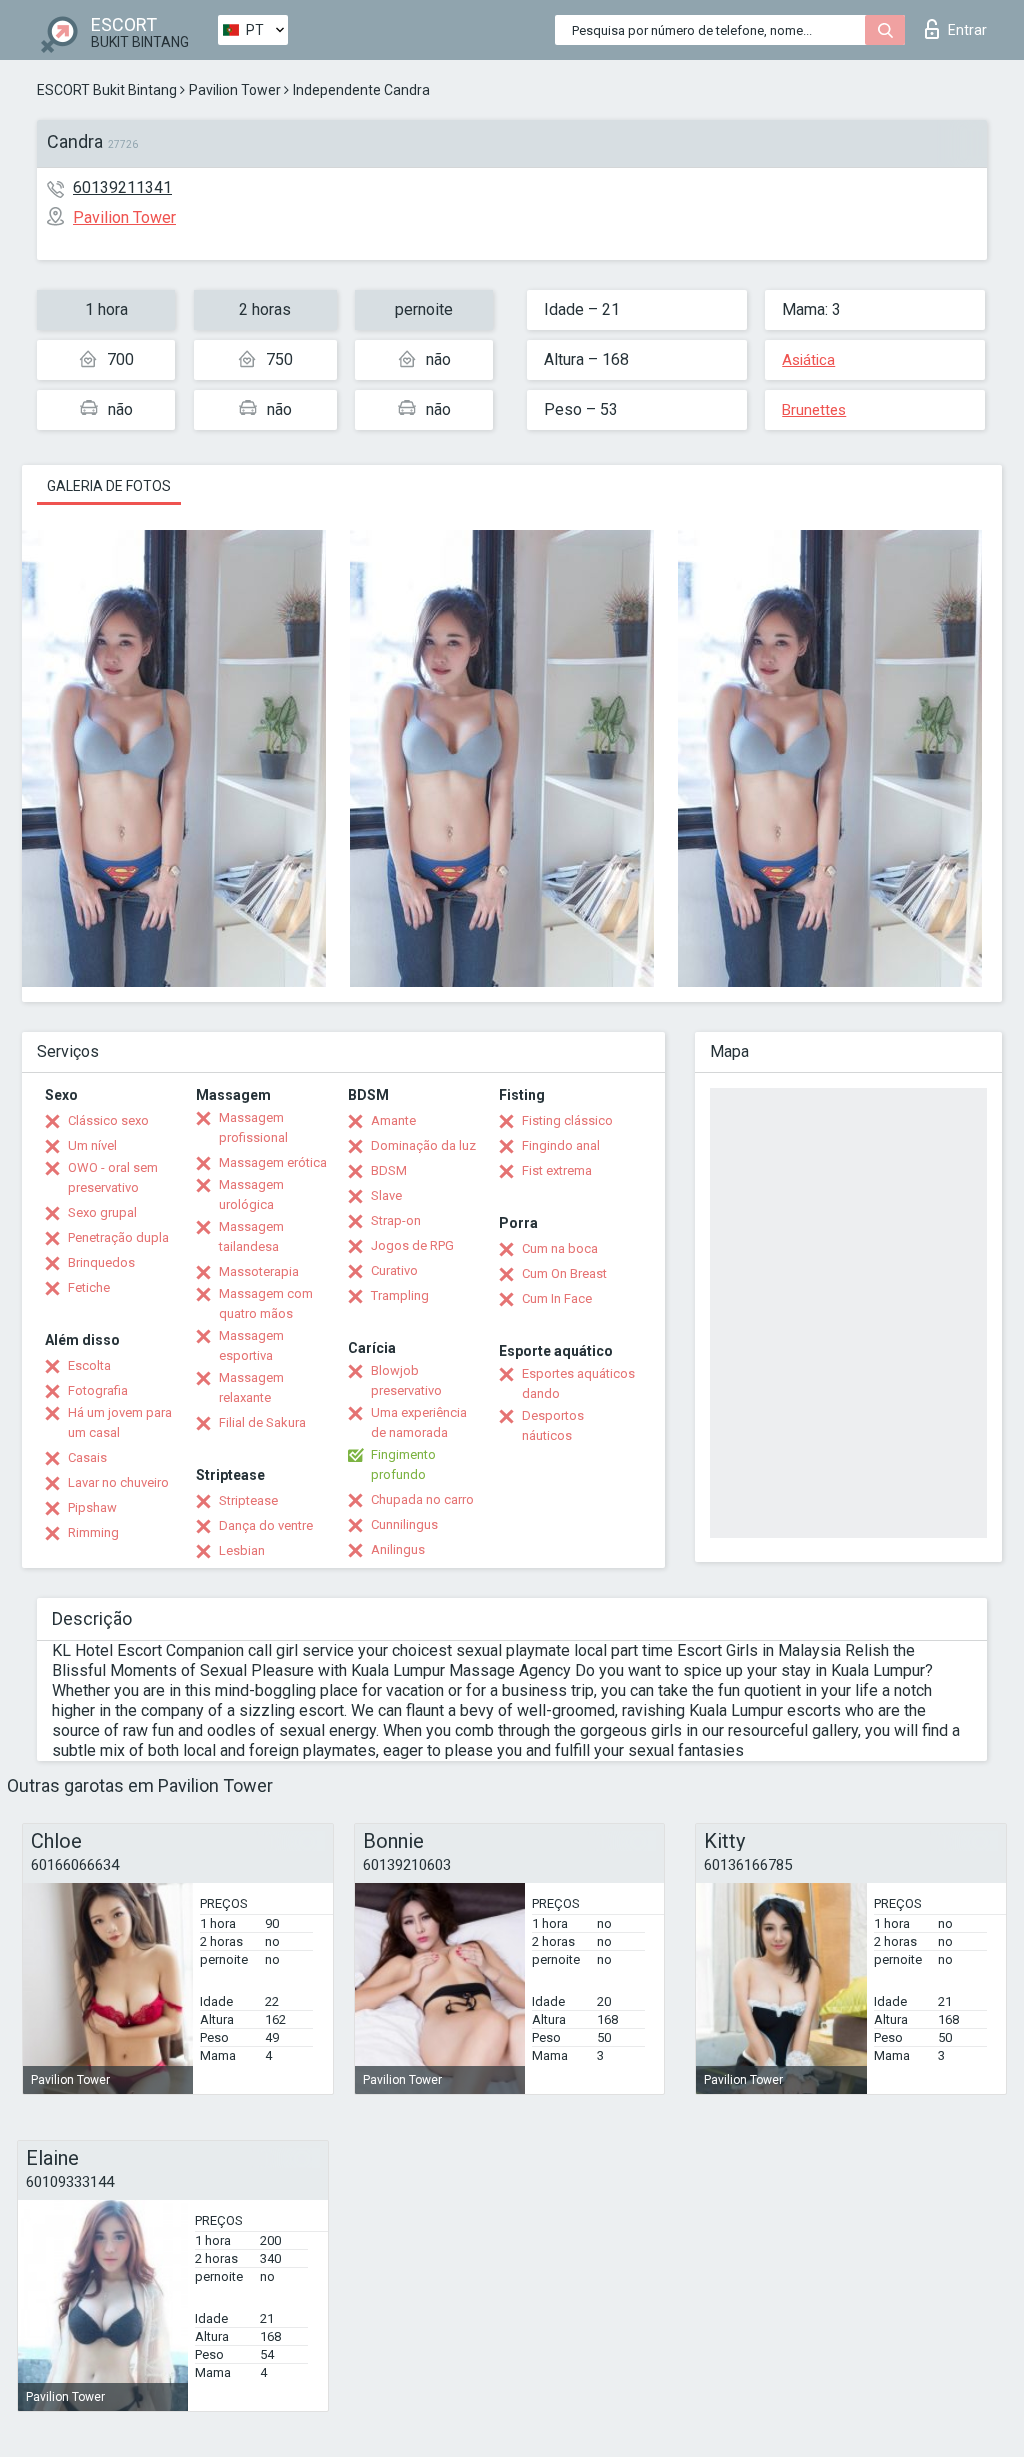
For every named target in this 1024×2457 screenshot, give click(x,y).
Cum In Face (557, 1298)
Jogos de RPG (412, 1245)
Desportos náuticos (553, 1425)
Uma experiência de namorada (419, 1422)
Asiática (808, 360)
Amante (393, 1120)
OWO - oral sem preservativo (113, 1177)
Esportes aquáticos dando (578, 1383)
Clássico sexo (108, 1120)
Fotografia (98, 1390)
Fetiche (89, 1287)
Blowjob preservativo (406, 1380)
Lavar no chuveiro (118, 1482)
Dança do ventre (266, 1525)
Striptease (248, 1500)
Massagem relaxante (251, 1387)
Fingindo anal (561, 1145)
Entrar (967, 30)
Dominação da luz (423, 1145)
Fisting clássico (567, 1120)
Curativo (394, 1270)
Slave (386, 1195)
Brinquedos (101, 1262)
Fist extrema (557, 1170)
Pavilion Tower (235, 90)
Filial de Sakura (262, 1422)
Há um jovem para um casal (120, 1422)
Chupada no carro (422, 1499)
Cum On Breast (564, 1273)
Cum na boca (560, 1248)
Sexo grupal (102, 1212)
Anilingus (398, 1549)
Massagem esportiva (251, 1345)
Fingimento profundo (403, 1464)
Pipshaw (92, 1507)
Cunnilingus (404, 1524)
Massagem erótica (273, 1162)
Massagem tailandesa (251, 1236)
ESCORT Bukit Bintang (107, 90)
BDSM (389, 1170)
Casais (87, 1457)
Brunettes (814, 410)
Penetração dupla (118, 1237)
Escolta (89, 1365)
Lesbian (242, 1550)
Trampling (400, 1295)
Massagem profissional (253, 1127)
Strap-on (396, 1220)
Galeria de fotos (109, 486)
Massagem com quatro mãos (266, 1303)
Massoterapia (259, 1271)
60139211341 (122, 187)
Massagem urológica (251, 1194)
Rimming (93, 1532)
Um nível (92, 1145)
